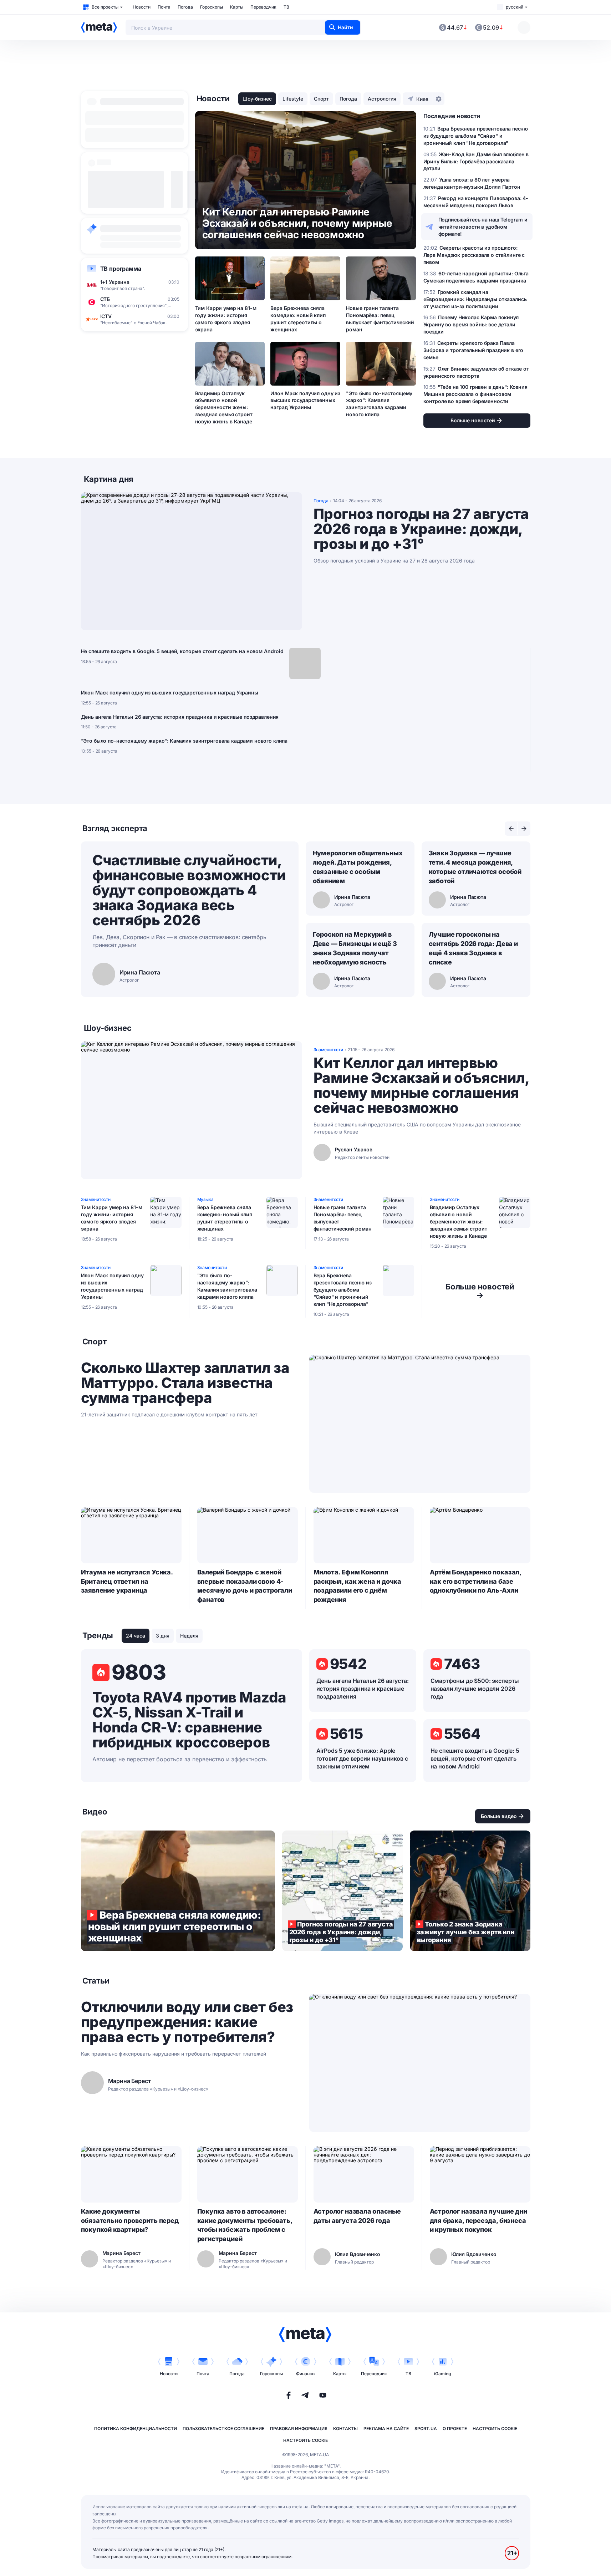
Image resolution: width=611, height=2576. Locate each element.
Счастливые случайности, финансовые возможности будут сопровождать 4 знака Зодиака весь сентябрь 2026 (189, 890)
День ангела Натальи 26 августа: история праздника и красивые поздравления (180, 717)
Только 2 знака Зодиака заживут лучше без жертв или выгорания (470, 1891)
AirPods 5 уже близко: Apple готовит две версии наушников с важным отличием (362, 1758)
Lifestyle (293, 99)
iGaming (442, 2374)
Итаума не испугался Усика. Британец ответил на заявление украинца (127, 1581)
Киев (422, 99)
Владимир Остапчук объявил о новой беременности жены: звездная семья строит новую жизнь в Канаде (224, 408)
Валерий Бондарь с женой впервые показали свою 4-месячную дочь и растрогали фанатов (245, 1586)
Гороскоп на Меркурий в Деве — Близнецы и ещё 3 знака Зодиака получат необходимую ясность (355, 948)
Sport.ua (426, 2429)
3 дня (163, 1636)
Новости (142, 7)
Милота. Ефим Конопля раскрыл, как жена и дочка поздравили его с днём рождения (358, 1586)
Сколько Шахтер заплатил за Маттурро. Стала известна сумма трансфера (185, 1383)
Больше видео (499, 1816)
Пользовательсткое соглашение (223, 2429)
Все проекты (105, 7)
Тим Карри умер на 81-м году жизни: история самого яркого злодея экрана (226, 319)
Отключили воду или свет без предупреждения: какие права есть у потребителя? (187, 2022)
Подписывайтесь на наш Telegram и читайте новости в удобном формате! (483, 227)
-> (480, 1291)
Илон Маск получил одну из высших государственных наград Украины (305, 400)
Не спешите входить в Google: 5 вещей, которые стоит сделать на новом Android (182, 651)
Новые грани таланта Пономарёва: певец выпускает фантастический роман (380, 319)
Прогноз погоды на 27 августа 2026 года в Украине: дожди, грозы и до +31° (421, 529)
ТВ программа (121, 269)
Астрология (382, 99)
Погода (185, 7)
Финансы (306, 2374)
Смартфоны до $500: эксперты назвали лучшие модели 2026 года (475, 1689)
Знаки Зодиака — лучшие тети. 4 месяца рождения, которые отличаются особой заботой (475, 867)
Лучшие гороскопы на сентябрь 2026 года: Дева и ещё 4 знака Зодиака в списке (473, 948)
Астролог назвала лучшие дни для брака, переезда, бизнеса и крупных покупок (478, 2221)
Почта (164, 7)
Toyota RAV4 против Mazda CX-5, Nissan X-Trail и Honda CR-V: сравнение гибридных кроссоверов (189, 1720)
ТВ (286, 7)
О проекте (455, 2429)
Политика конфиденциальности (136, 2429)
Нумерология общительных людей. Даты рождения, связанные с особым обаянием (358, 867)
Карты (237, 7)
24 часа (136, 1636)
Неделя (189, 1636)
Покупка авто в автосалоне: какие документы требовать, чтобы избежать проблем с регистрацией (245, 2225)
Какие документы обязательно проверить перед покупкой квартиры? (130, 2221)
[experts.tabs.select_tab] (511, 829)
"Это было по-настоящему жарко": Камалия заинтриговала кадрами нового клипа (379, 404)
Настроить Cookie (495, 2429)
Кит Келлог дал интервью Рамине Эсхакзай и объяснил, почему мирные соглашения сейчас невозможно (421, 1085)
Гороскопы (212, 7)
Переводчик (263, 7)
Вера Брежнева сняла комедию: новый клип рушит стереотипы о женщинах (298, 319)
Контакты (345, 2429)
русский (515, 7)
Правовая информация (299, 2429)
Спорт (321, 99)
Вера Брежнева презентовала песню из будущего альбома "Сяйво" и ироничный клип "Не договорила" (343, 1290)
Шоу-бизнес (257, 99)
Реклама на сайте (386, 2429)
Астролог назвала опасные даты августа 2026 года (357, 2216)
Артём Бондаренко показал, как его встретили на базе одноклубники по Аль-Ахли (476, 1581)
